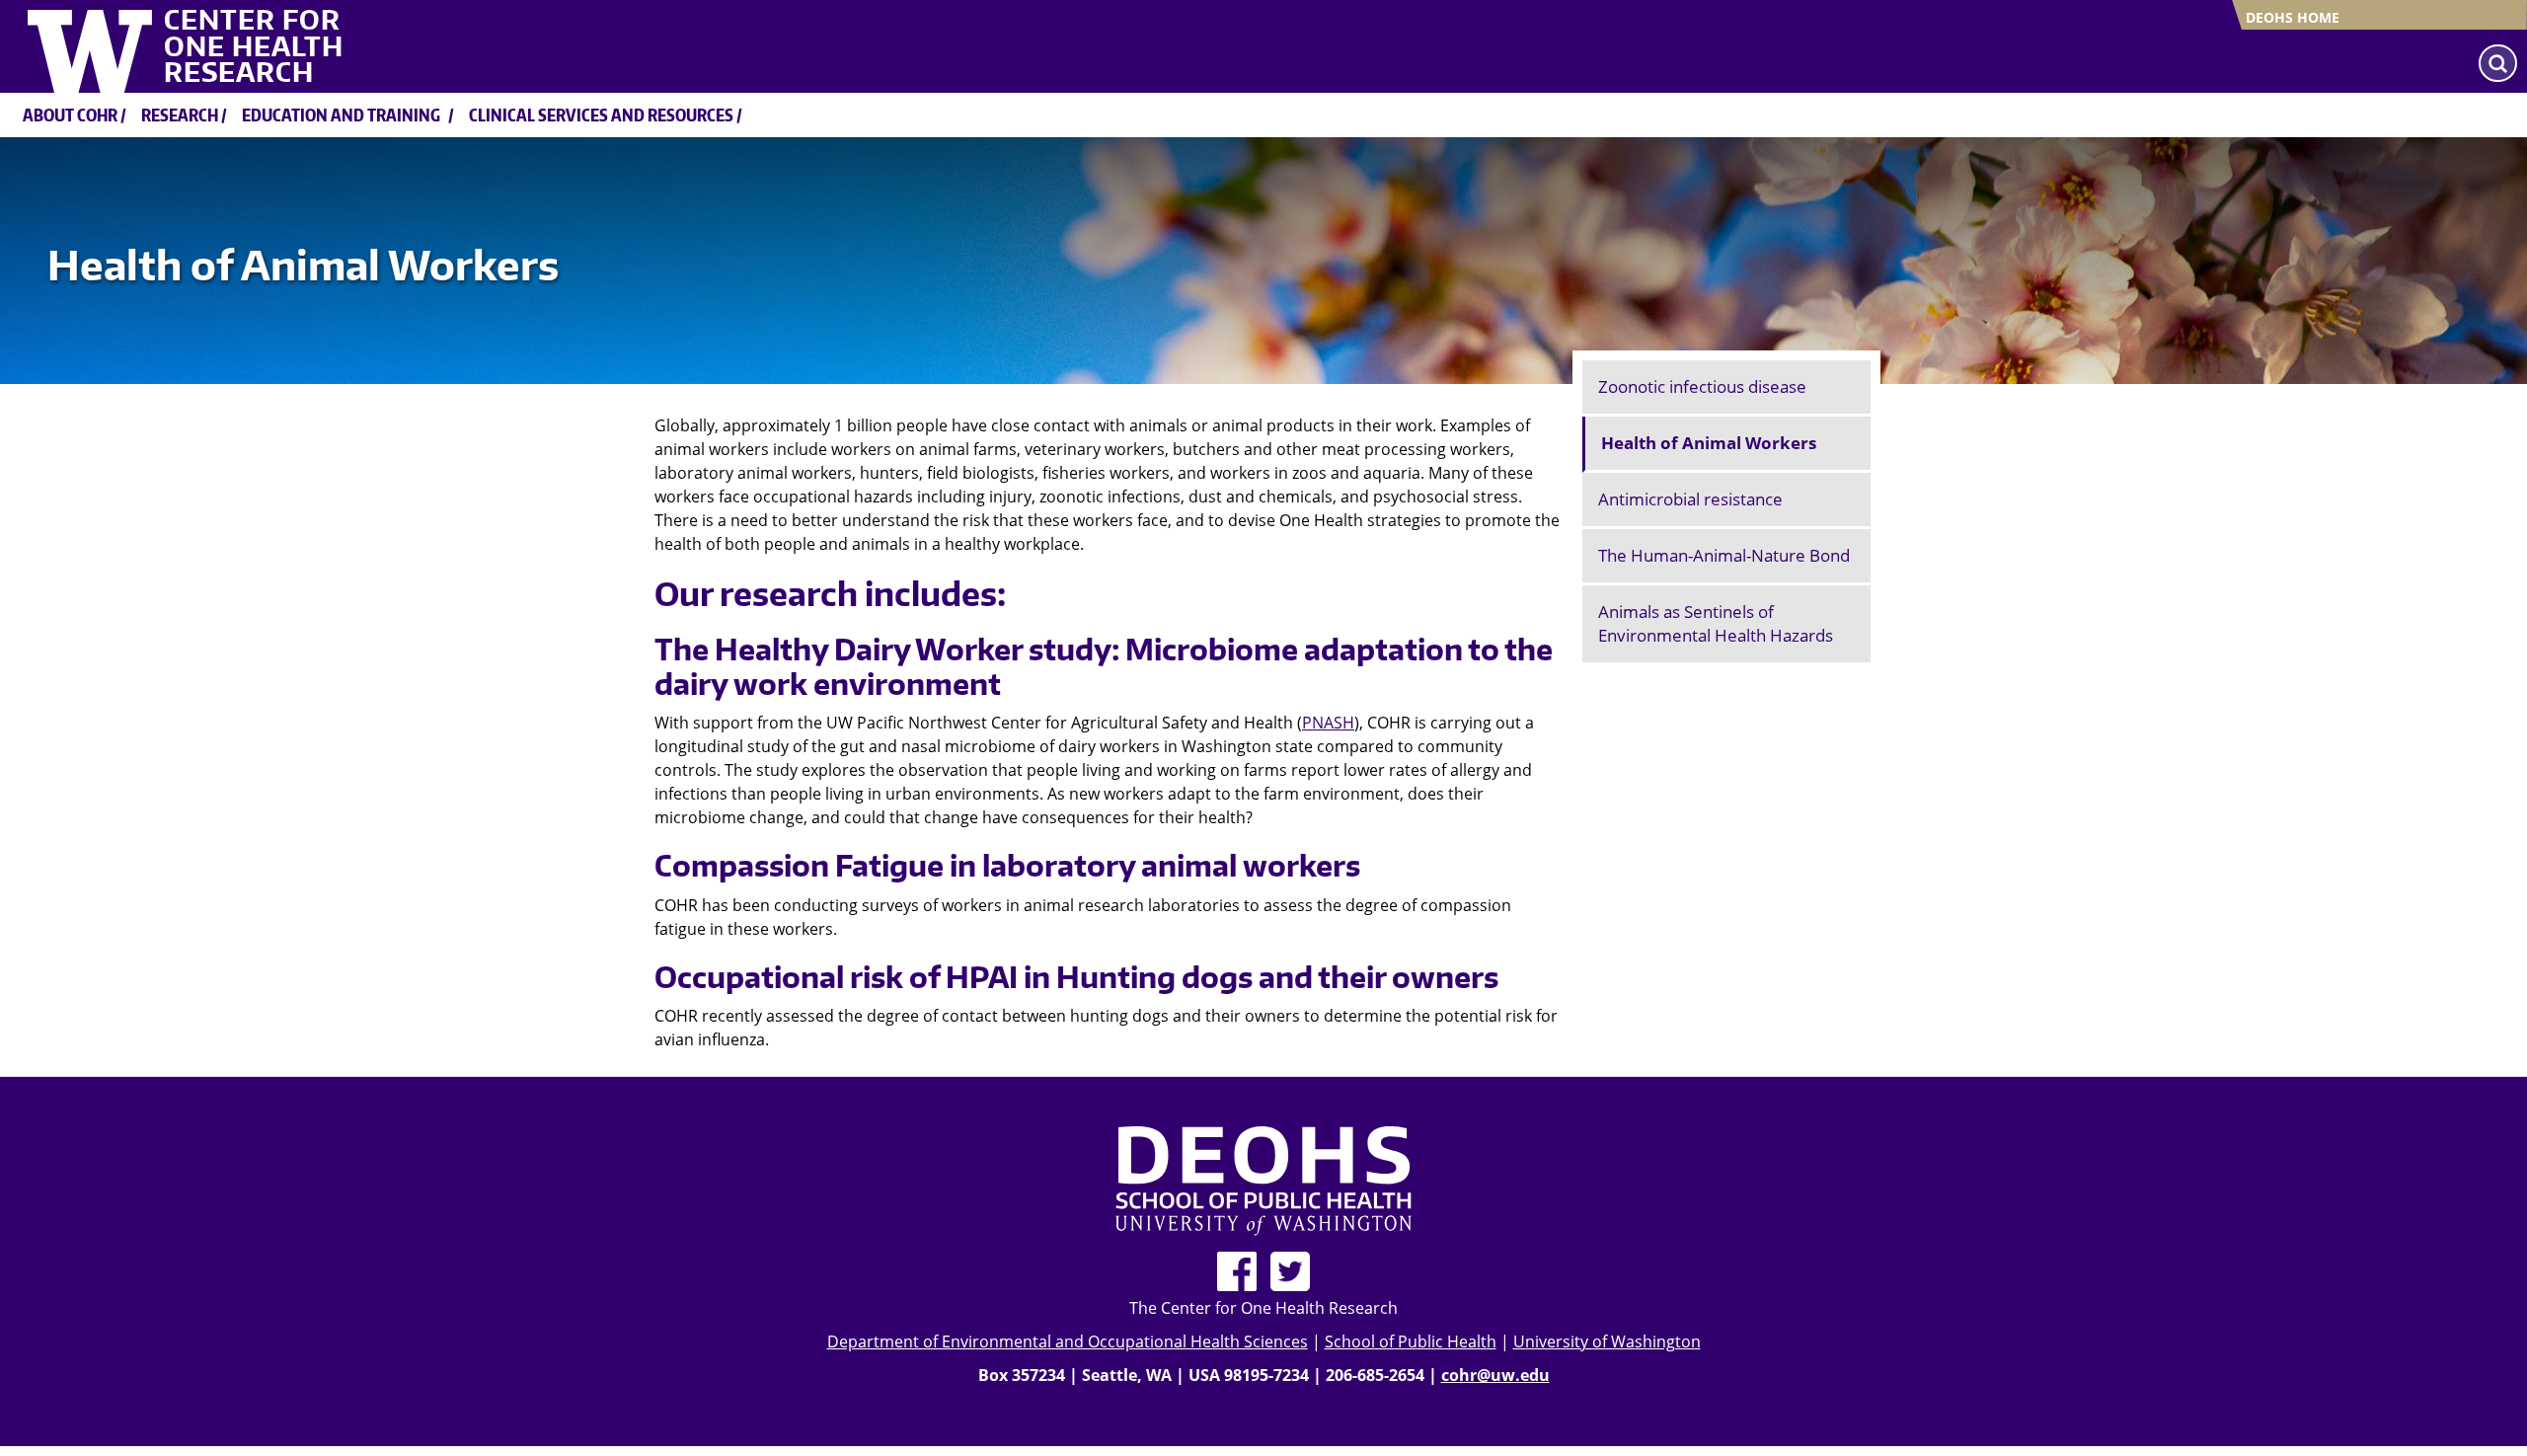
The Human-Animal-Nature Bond (1724, 555)
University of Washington (1607, 1341)
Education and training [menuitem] (341, 115)
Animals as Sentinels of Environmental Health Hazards (1716, 623)
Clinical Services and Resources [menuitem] (601, 115)
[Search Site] (2498, 63)
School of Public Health (1411, 1341)
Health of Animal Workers (1709, 443)
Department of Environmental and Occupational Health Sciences (1068, 1341)
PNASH (1328, 723)
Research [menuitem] (180, 115)
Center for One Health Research (254, 46)
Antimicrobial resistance (1690, 499)
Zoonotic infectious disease (1702, 386)
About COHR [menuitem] (70, 115)
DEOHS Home (2293, 17)
